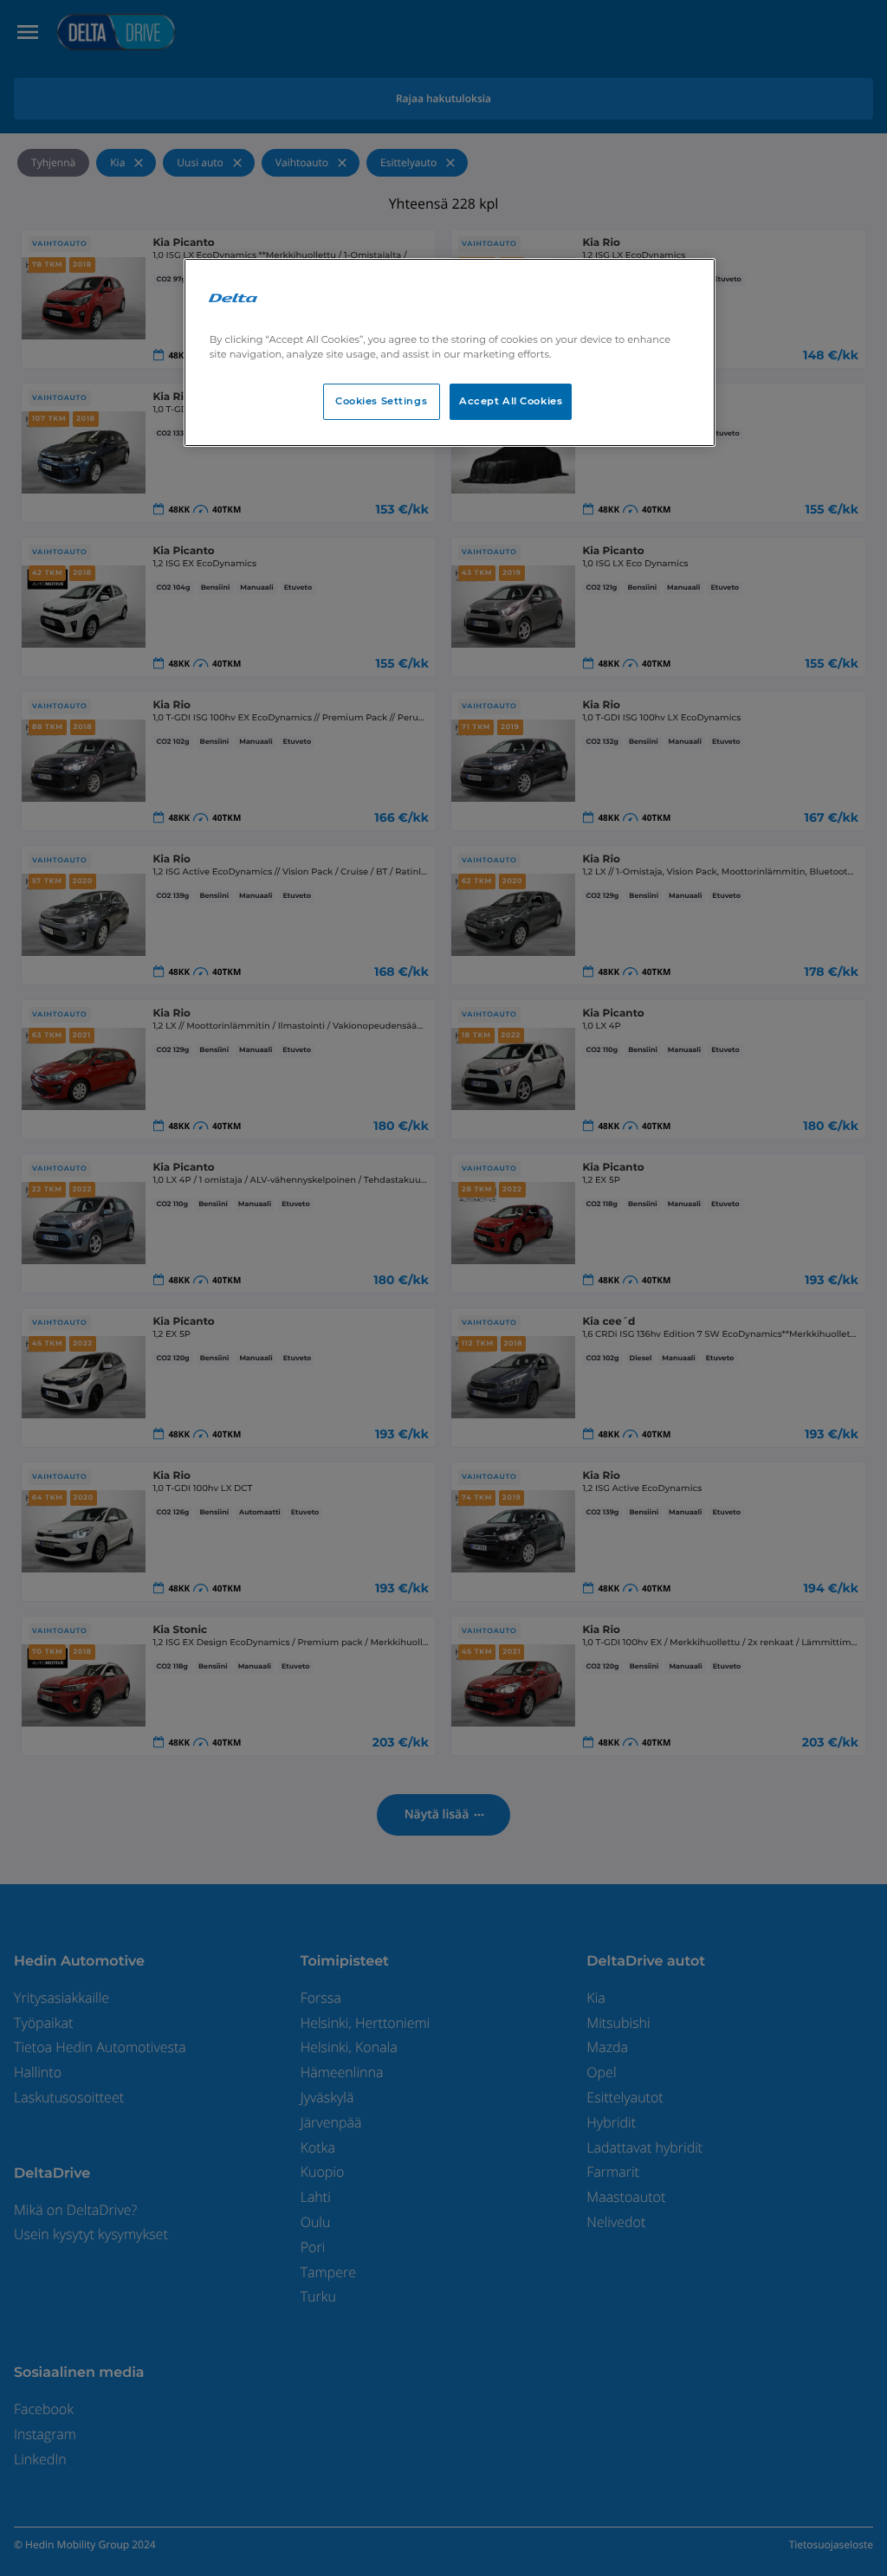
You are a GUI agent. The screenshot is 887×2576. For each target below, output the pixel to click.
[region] (450, 352)
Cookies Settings (381, 401)
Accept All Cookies (511, 401)
